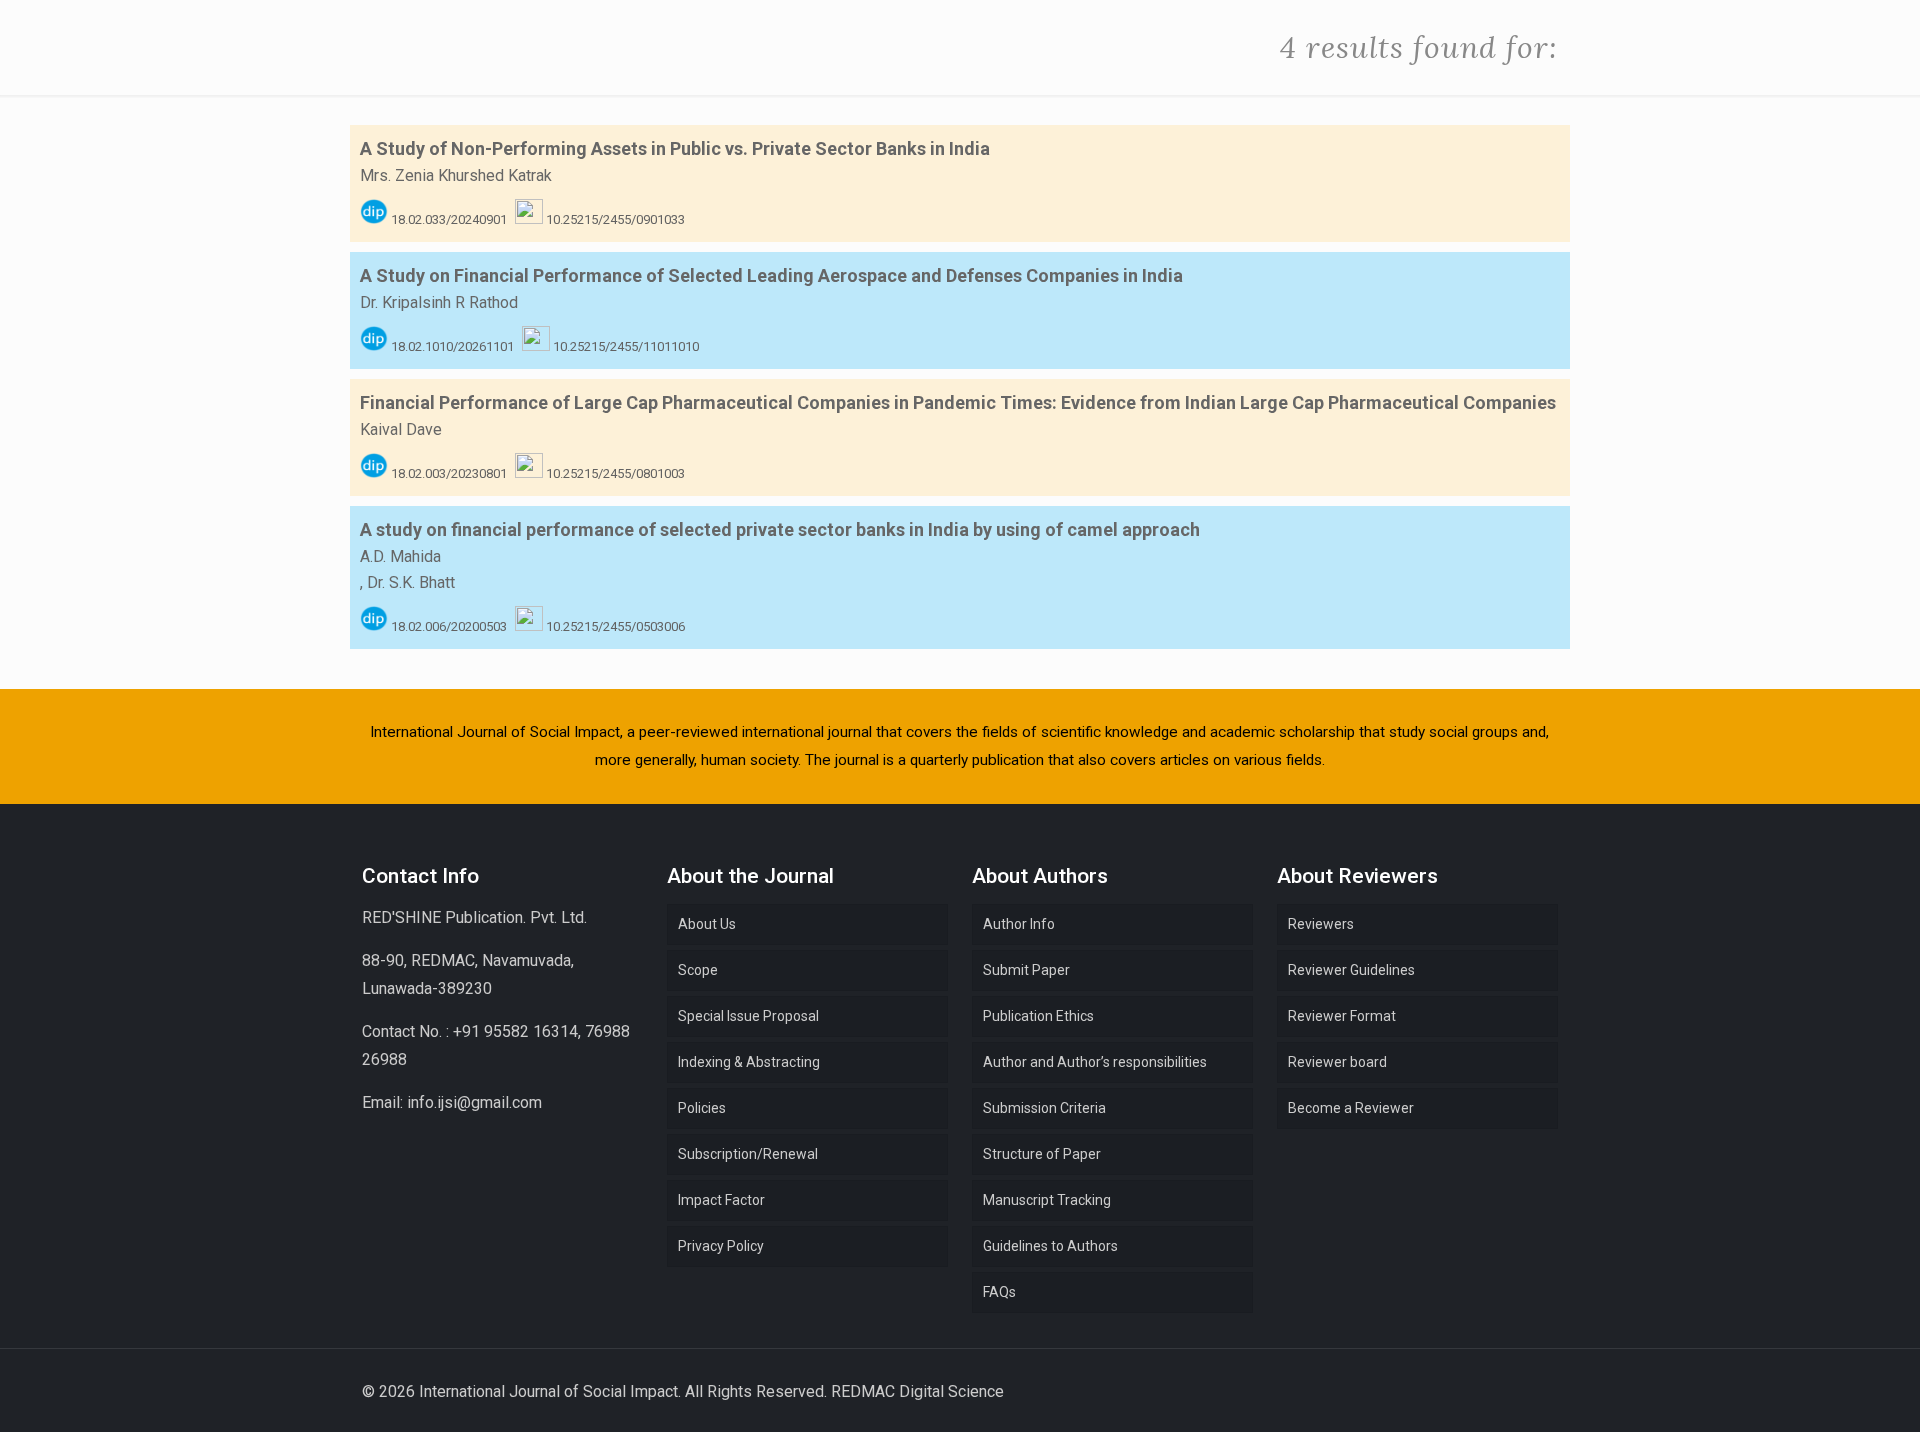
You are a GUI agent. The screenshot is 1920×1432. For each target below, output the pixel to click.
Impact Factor (721, 1200)
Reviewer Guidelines (1351, 970)
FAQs (999, 1292)
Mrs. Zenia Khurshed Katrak (456, 175)
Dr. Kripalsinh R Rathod (439, 302)
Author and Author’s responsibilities (1095, 1062)
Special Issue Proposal (748, 1016)
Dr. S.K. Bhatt (411, 582)
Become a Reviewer (1351, 1108)
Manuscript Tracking (1047, 1200)
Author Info (1019, 924)
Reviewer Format (1342, 1016)
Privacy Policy (721, 1246)
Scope (698, 970)
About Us (707, 924)
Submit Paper (1026, 970)
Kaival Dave (401, 429)
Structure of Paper (1042, 1154)
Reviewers (1321, 924)
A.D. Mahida (400, 556)
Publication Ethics (1038, 1016)
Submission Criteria (1044, 1108)
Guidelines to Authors (1050, 1246)
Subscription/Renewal (748, 1154)
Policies (702, 1108)
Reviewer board (1337, 1062)
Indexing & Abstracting (749, 1062)
